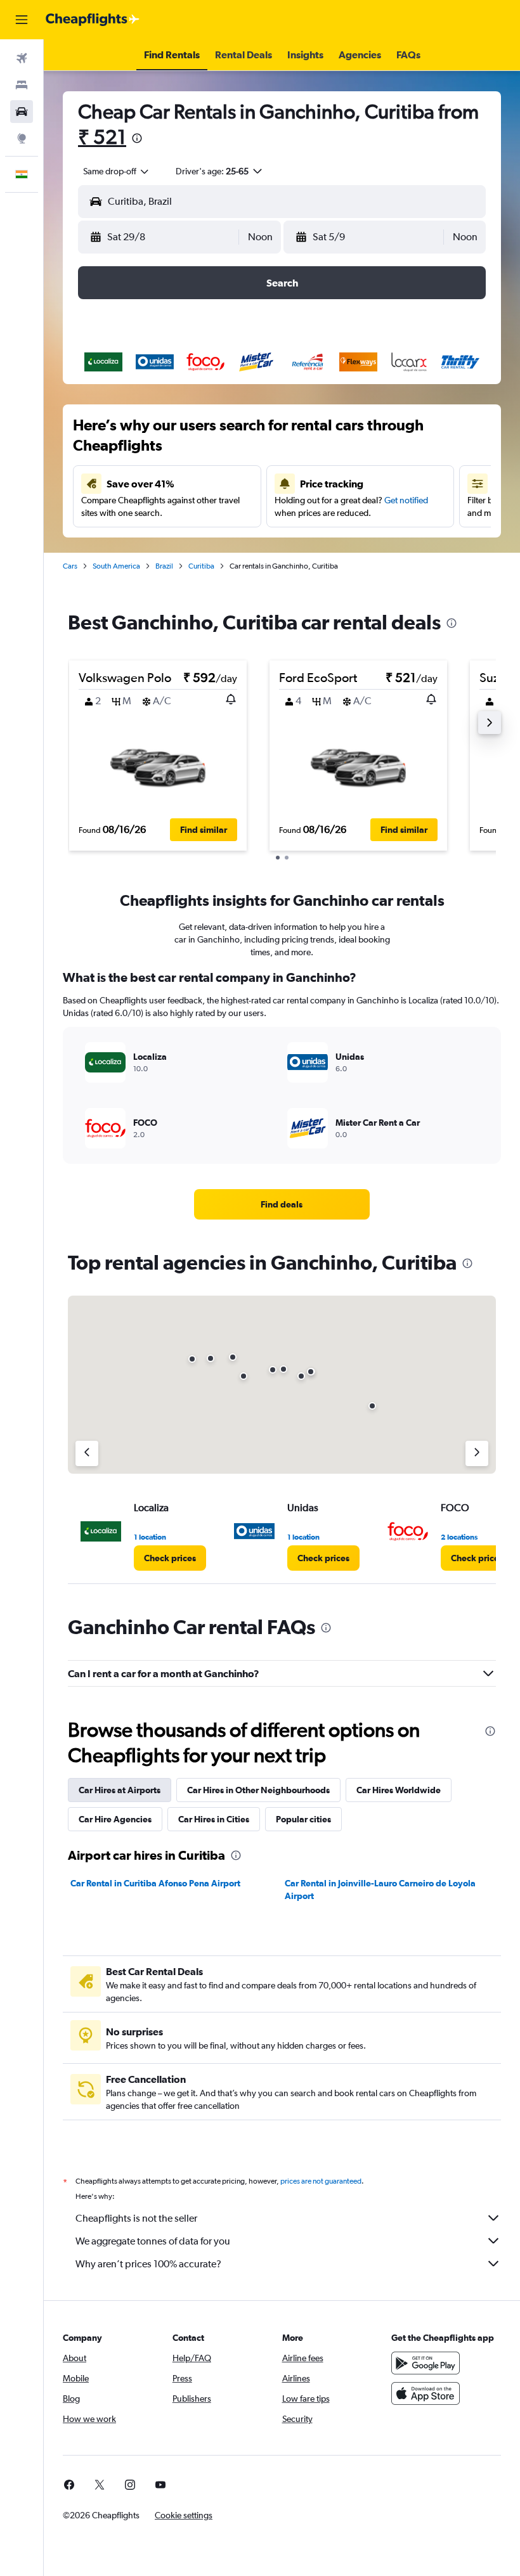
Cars (70, 566)
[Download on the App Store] (426, 2393)
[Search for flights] (22, 58)
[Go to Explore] (22, 138)
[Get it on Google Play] (426, 2363)
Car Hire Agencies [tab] (115, 1819)
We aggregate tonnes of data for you (153, 2241)
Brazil (164, 566)
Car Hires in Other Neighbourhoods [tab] (258, 1790)
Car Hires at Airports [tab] (120, 1790)
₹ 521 (102, 137)
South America (116, 566)
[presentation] (137, 138)
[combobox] (117, 171)
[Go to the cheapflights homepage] (93, 20)
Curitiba (201, 566)
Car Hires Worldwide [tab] (399, 1790)
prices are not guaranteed (321, 2181)
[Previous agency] (87, 1453)
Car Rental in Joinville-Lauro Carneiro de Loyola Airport (380, 1890)
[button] (22, 20)
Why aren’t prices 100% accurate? (148, 2264)
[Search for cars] (22, 112)
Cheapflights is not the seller (136, 2218)
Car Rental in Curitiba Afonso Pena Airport (155, 1883)
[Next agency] (477, 1453)
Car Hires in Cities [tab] (214, 1819)
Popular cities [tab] (303, 1819)
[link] (282, 1204)
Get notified (406, 500)
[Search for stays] (22, 85)
